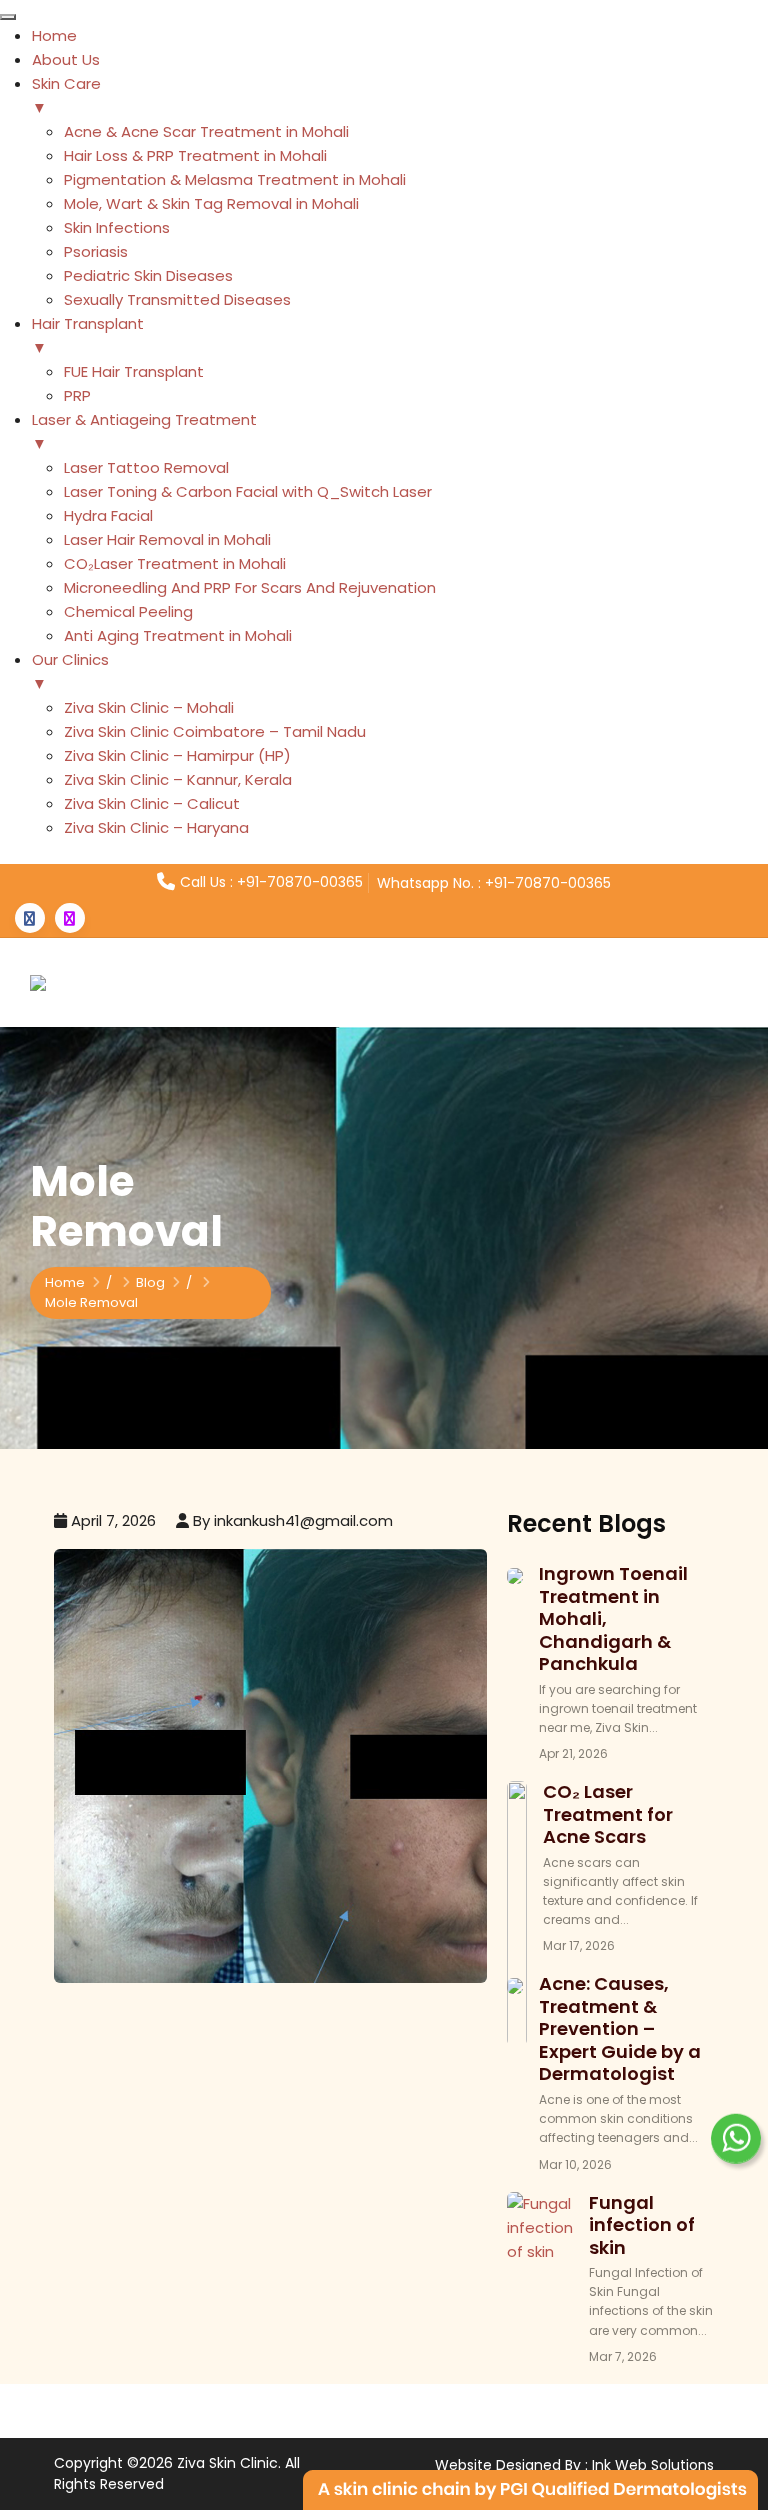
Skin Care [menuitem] (66, 95)
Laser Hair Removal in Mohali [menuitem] (167, 539)
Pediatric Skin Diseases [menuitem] (148, 275)
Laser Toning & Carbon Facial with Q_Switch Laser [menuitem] (248, 491)
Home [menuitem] (54, 35)
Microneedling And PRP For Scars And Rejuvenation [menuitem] (250, 587)
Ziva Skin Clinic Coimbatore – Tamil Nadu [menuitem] (215, 731)
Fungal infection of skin (642, 2225)
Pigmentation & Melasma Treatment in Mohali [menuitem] (235, 179)
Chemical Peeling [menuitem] (128, 611)
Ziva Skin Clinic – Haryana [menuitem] (156, 827)
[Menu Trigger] (8, 17)
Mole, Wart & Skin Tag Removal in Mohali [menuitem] (211, 203)
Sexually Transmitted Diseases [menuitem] (177, 299)
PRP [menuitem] (77, 395)
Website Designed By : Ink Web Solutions (574, 2465)
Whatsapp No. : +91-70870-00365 (494, 883)
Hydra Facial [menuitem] (108, 515)
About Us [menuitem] (66, 59)
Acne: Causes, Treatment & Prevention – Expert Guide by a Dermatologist (620, 2028)
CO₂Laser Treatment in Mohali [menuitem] (175, 563)
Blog (150, 1282)
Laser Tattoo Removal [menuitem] (146, 467)
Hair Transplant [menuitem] (88, 335)
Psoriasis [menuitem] (96, 251)
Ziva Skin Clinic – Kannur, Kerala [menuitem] (178, 779)
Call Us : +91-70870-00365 (271, 882)
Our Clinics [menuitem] (70, 671)
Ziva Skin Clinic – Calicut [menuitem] (152, 803)
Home (65, 1282)
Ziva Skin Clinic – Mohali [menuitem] (149, 707)
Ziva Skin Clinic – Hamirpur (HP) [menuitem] (177, 755)
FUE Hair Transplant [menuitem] (134, 371)
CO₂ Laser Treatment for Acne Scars (608, 1814)
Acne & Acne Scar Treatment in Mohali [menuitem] (206, 131)
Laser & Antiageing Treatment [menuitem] (144, 431)
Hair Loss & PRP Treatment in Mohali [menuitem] (195, 155)
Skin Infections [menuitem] (117, 227)
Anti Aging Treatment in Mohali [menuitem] (178, 635)
